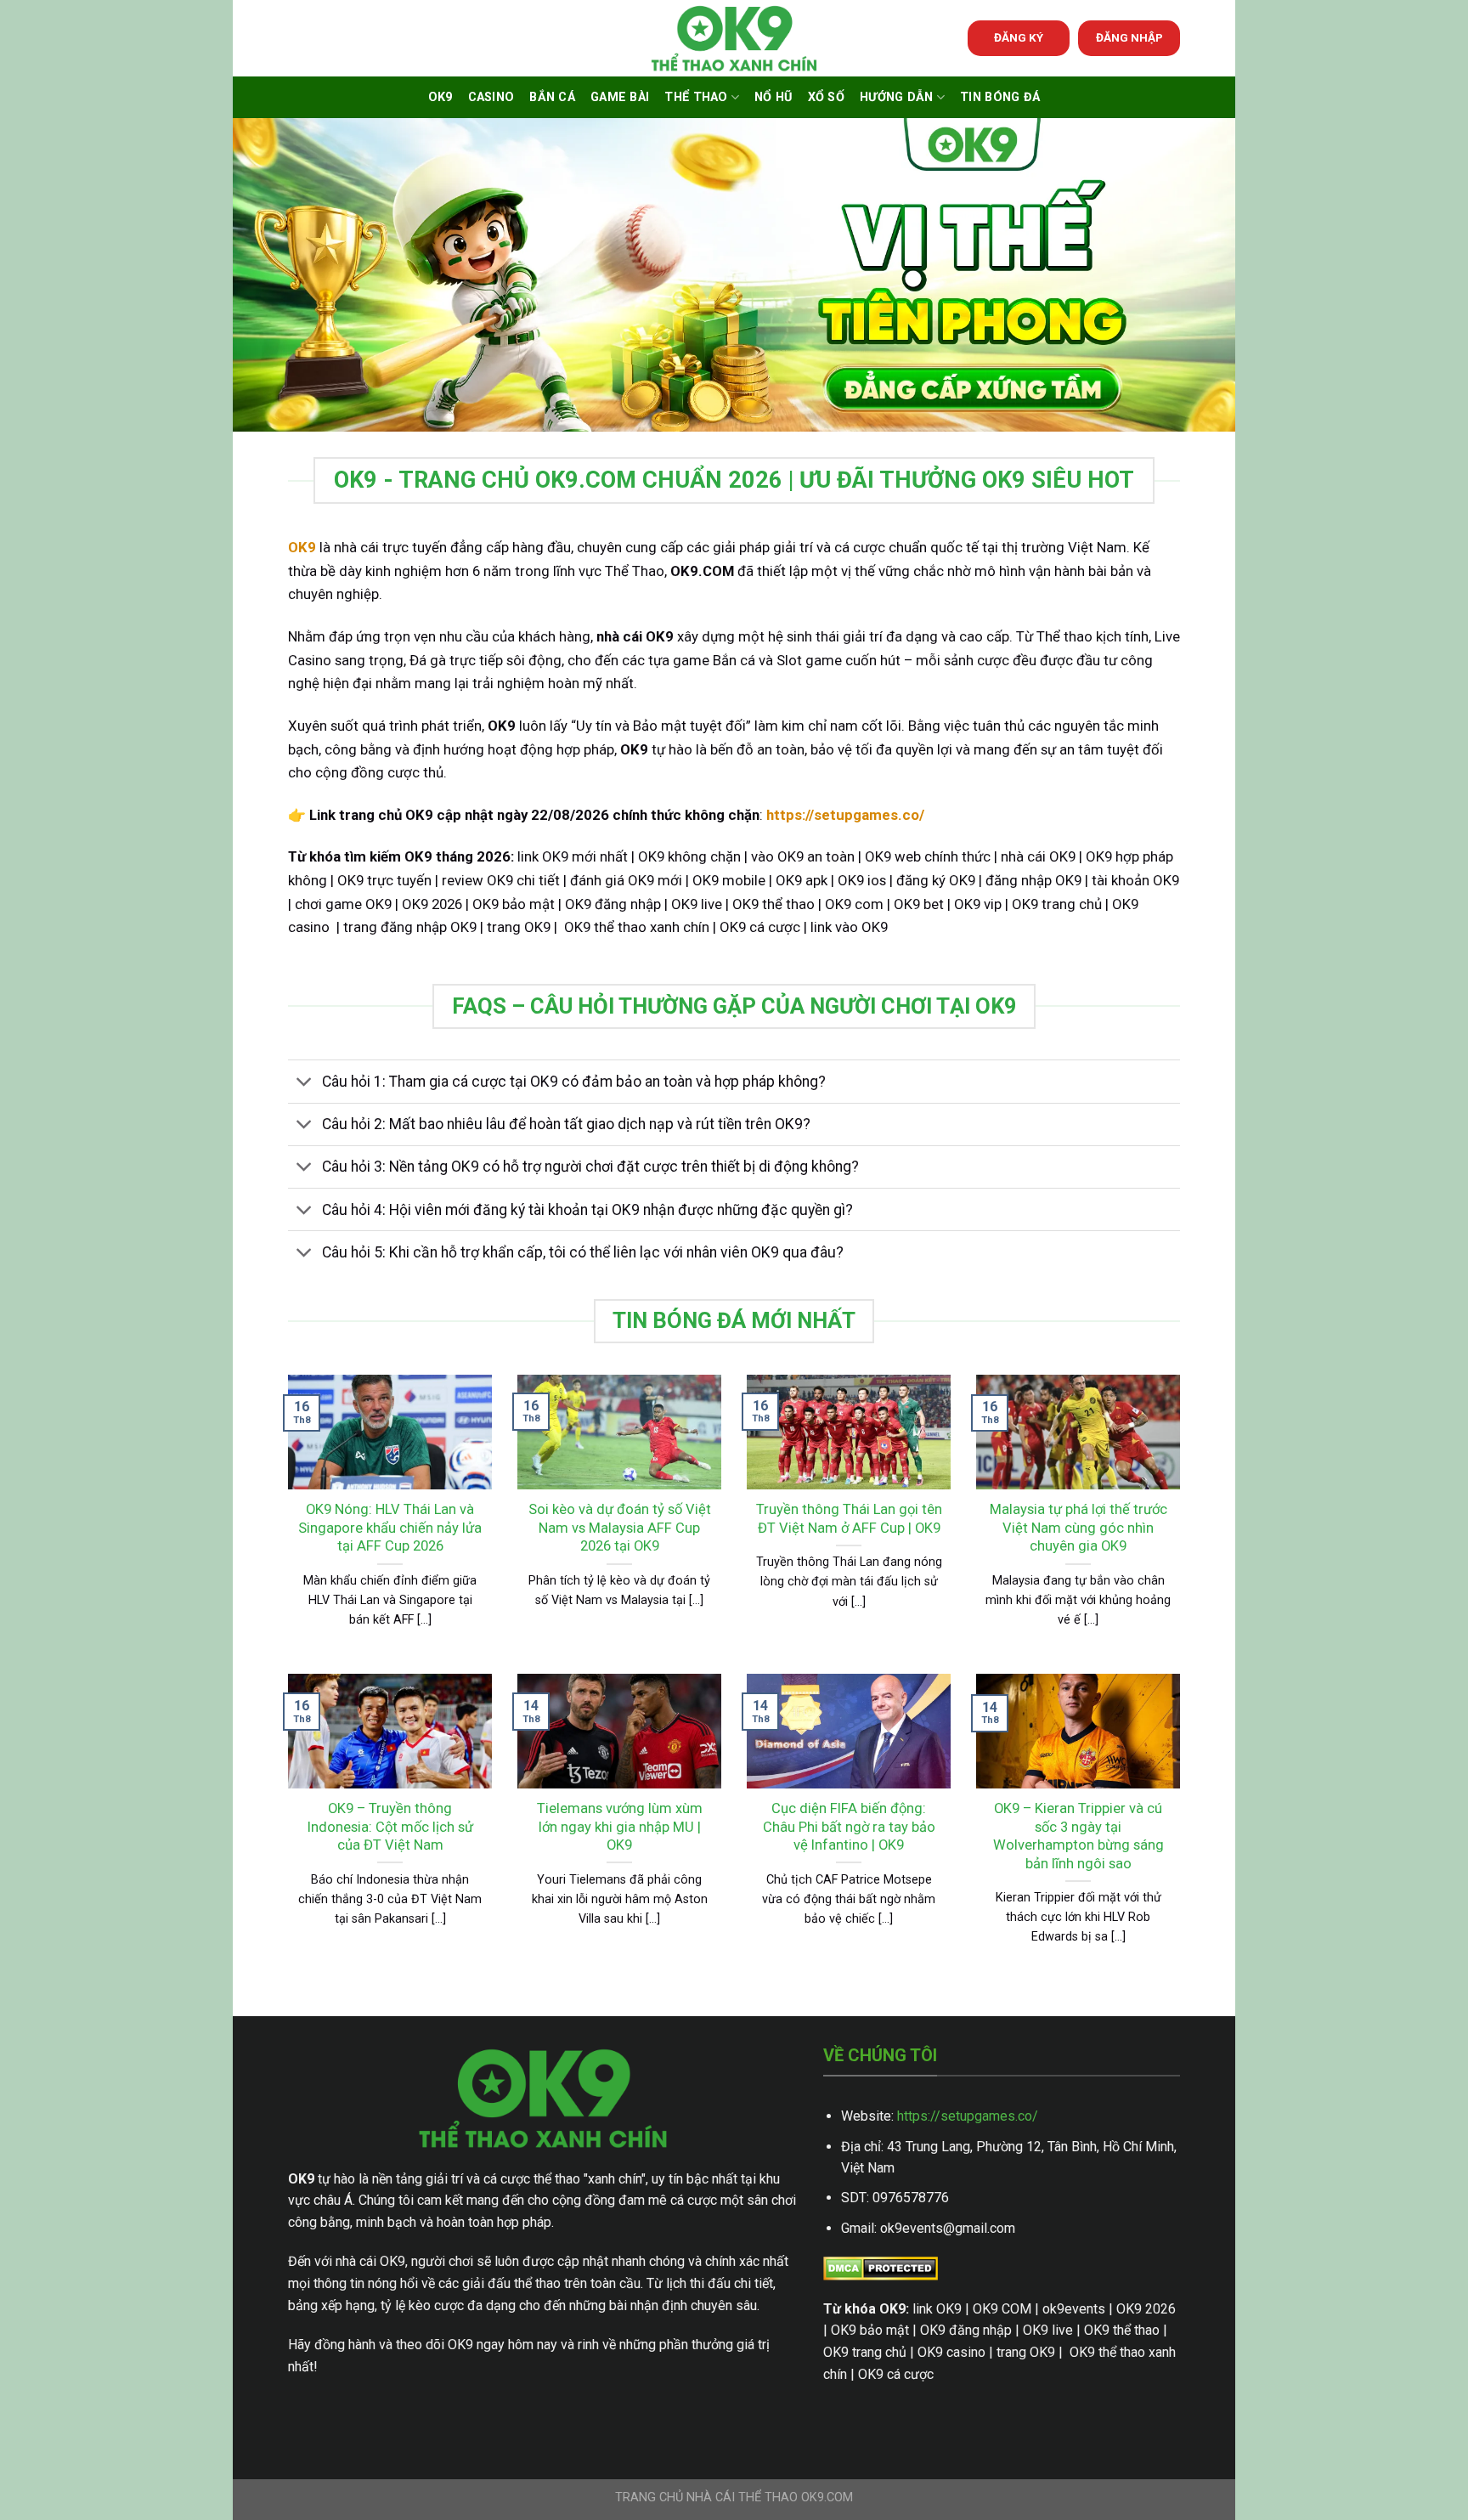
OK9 (440, 97)
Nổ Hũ (773, 97)
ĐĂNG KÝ (1019, 37)
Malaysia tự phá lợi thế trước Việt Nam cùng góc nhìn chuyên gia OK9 (1078, 1528)
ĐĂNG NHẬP (1129, 37)
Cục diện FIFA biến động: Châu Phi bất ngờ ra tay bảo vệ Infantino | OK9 (849, 1827)
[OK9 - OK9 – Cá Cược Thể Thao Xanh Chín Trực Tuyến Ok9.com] (734, 39)
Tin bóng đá (1000, 97)
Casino (491, 97)
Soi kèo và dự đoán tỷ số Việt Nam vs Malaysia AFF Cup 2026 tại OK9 (620, 1528)
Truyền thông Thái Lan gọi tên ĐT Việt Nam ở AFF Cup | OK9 (849, 1519)
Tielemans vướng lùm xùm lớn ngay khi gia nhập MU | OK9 (620, 1827)
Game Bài (620, 97)
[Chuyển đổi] (305, 1084)
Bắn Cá (552, 97)
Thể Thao (696, 97)
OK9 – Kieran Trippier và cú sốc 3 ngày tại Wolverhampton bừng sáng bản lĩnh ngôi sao (1078, 1836)
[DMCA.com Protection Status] (881, 2267)
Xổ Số (826, 97)
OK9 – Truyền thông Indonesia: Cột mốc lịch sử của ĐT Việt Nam (390, 1827)
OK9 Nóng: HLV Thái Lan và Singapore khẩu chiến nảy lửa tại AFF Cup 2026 (390, 1528)
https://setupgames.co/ (968, 2116)
